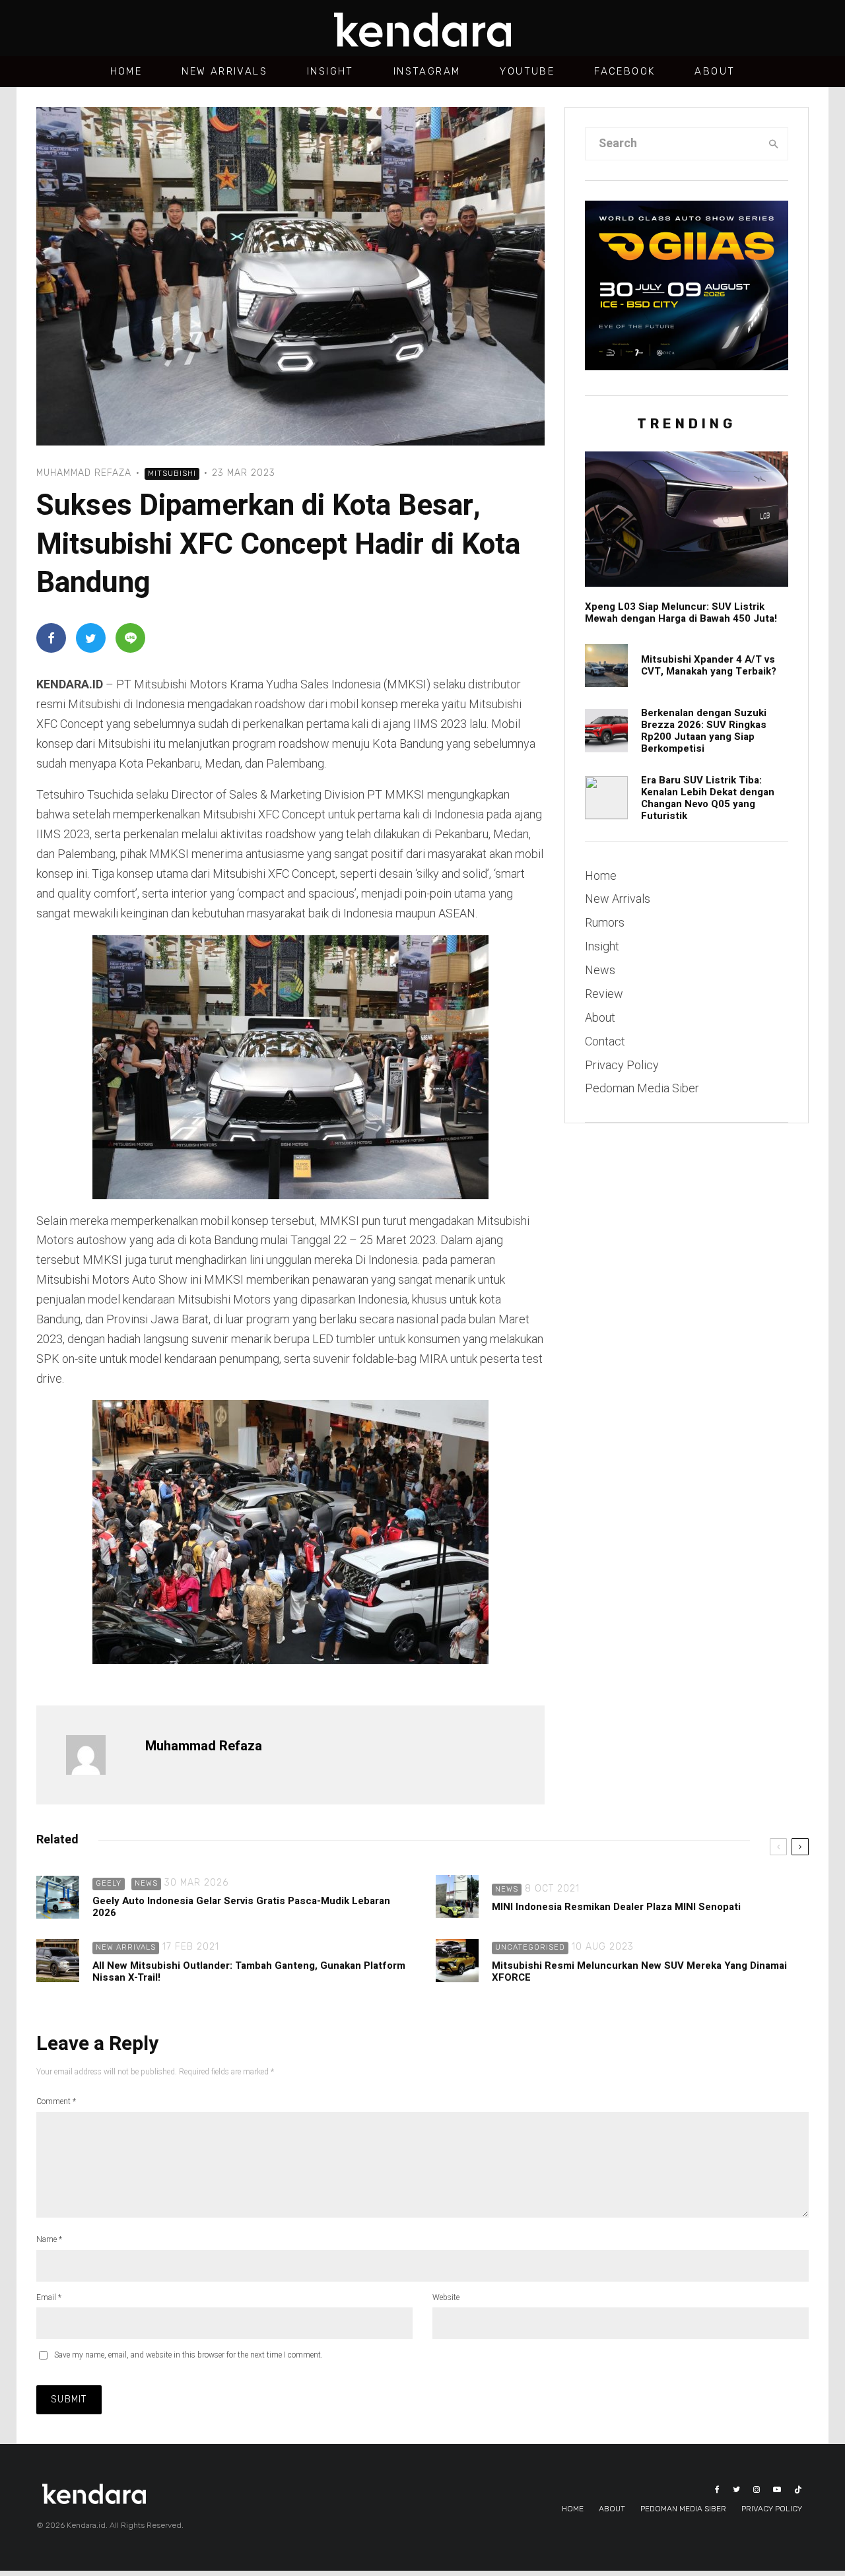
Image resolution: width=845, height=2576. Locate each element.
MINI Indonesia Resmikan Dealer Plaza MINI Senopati (616, 1907)
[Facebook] (717, 2490)
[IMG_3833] (606, 798)
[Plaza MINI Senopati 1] (457, 1897)
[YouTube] (777, 2490)
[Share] (51, 638)
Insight (330, 71)
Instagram (427, 71)
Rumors (605, 922)
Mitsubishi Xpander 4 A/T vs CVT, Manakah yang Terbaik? (709, 665)
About (715, 71)
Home (126, 71)
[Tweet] (91, 638)
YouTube (527, 71)
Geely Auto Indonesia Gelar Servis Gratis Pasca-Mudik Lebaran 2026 (241, 1907)
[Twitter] (736, 2490)
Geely (109, 1883)
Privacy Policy (622, 1065)
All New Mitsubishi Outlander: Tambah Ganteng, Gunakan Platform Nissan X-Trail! (249, 1971)
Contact (605, 1041)
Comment (56, 2101)
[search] (774, 144)
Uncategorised (530, 1947)
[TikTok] (798, 2490)
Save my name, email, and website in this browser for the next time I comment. (188, 2355)
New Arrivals (224, 71)
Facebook (625, 71)
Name (49, 2239)
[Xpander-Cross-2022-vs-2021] (606, 666)
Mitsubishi (172, 474)
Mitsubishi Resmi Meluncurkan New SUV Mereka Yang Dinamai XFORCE (639, 1971)
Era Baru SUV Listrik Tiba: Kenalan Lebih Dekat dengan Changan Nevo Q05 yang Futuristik (708, 798)
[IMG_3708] (457, 1961)
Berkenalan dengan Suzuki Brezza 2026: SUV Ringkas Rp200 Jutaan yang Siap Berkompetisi (704, 731)
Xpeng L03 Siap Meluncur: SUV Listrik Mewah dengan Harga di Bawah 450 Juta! (681, 612)
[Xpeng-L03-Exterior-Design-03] (687, 519)
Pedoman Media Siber (642, 1088)
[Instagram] (757, 2490)
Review (604, 994)
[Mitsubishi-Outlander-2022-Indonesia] (58, 1961)
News (600, 970)
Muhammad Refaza (84, 473)
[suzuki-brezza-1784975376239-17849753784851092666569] (606, 730)
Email (49, 2297)
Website (446, 2297)
